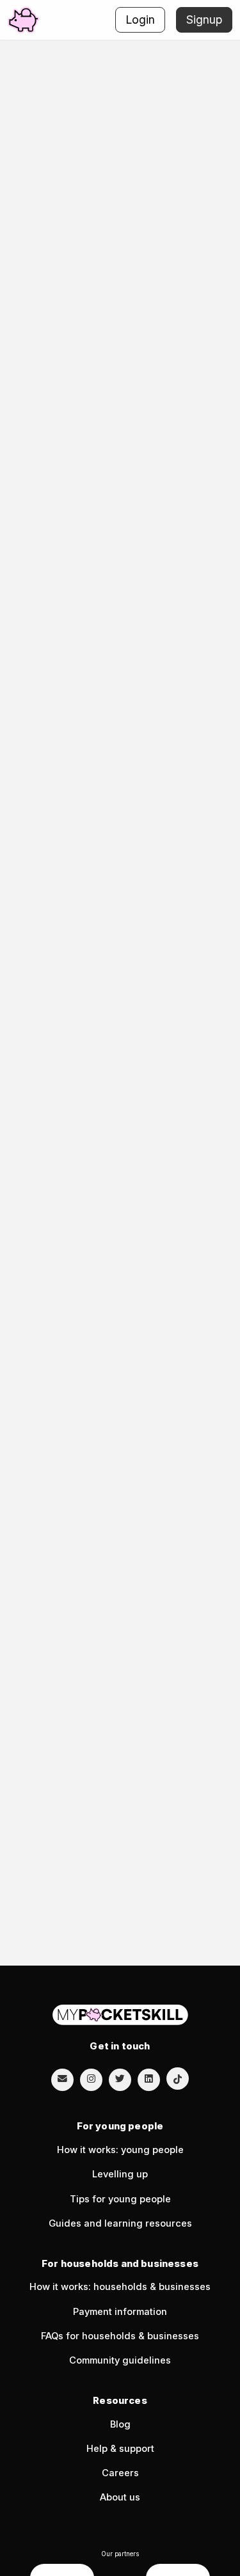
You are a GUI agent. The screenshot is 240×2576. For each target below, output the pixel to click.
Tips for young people (120, 2199)
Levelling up (120, 2174)
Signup (204, 20)
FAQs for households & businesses (120, 2336)
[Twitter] (120, 2079)
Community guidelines (120, 2360)
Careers (120, 2473)
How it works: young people (120, 2150)
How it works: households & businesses (120, 2287)
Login (140, 20)
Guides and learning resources (120, 2223)
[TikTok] (178, 2079)
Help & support (120, 2449)
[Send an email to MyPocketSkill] (62, 2079)
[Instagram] (91, 2079)
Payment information (120, 2312)
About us (120, 2497)
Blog (120, 2424)
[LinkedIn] (149, 2079)
